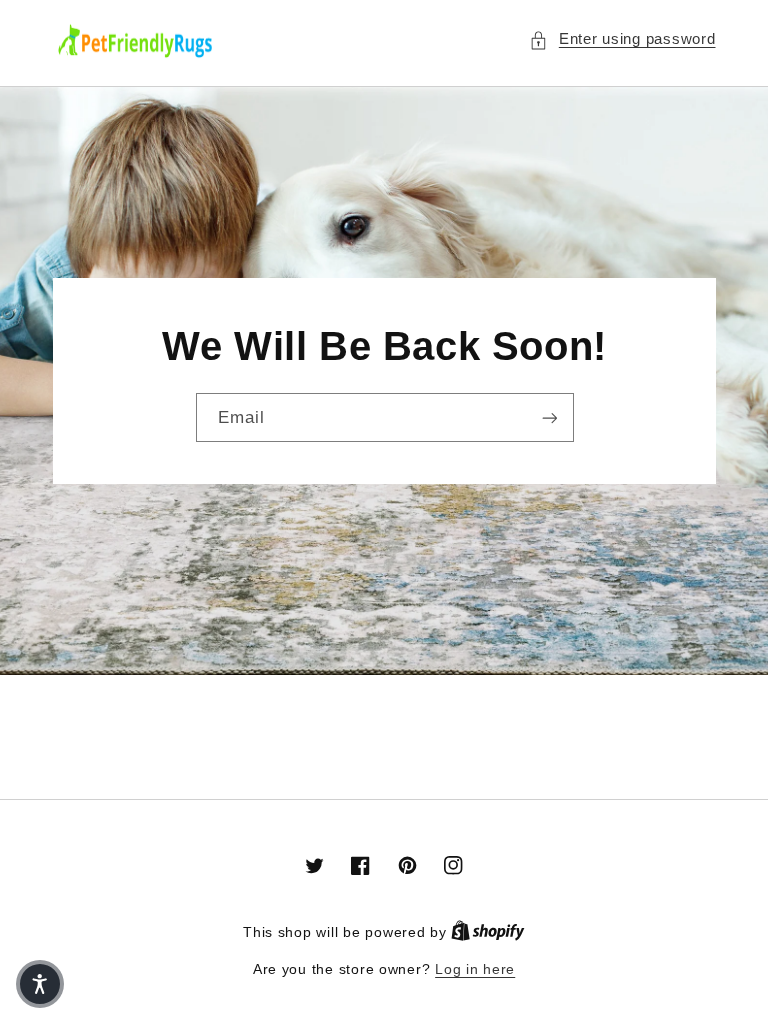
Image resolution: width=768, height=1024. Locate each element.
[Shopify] (488, 932)
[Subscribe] (549, 417)
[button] (622, 40)
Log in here (475, 969)
